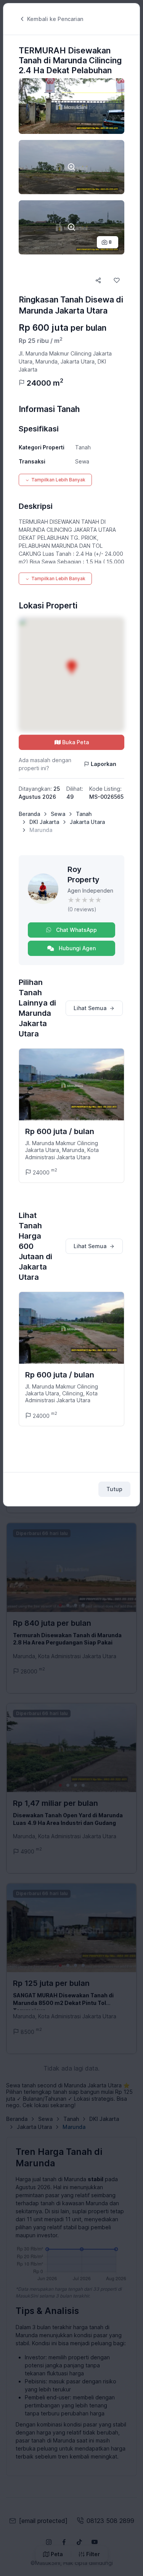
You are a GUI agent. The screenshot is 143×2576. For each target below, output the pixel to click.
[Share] (98, 280)
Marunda (41, 830)
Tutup (114, 1489)
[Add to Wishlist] (117, 280)
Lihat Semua (90, 1008)
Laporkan (104, 764)
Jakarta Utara (87, 822)
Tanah (84, 814)
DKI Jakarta (44, 822)
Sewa (58, 814)
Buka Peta (76, 742)
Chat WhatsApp (76, 930)
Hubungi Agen (76, 948)
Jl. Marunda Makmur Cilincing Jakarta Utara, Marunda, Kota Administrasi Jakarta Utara (62, 1150)
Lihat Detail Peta (71, 674)
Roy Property (84, 874)
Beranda (29, 814)
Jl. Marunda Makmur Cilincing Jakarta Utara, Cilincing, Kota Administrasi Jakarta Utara (62, 1393)
